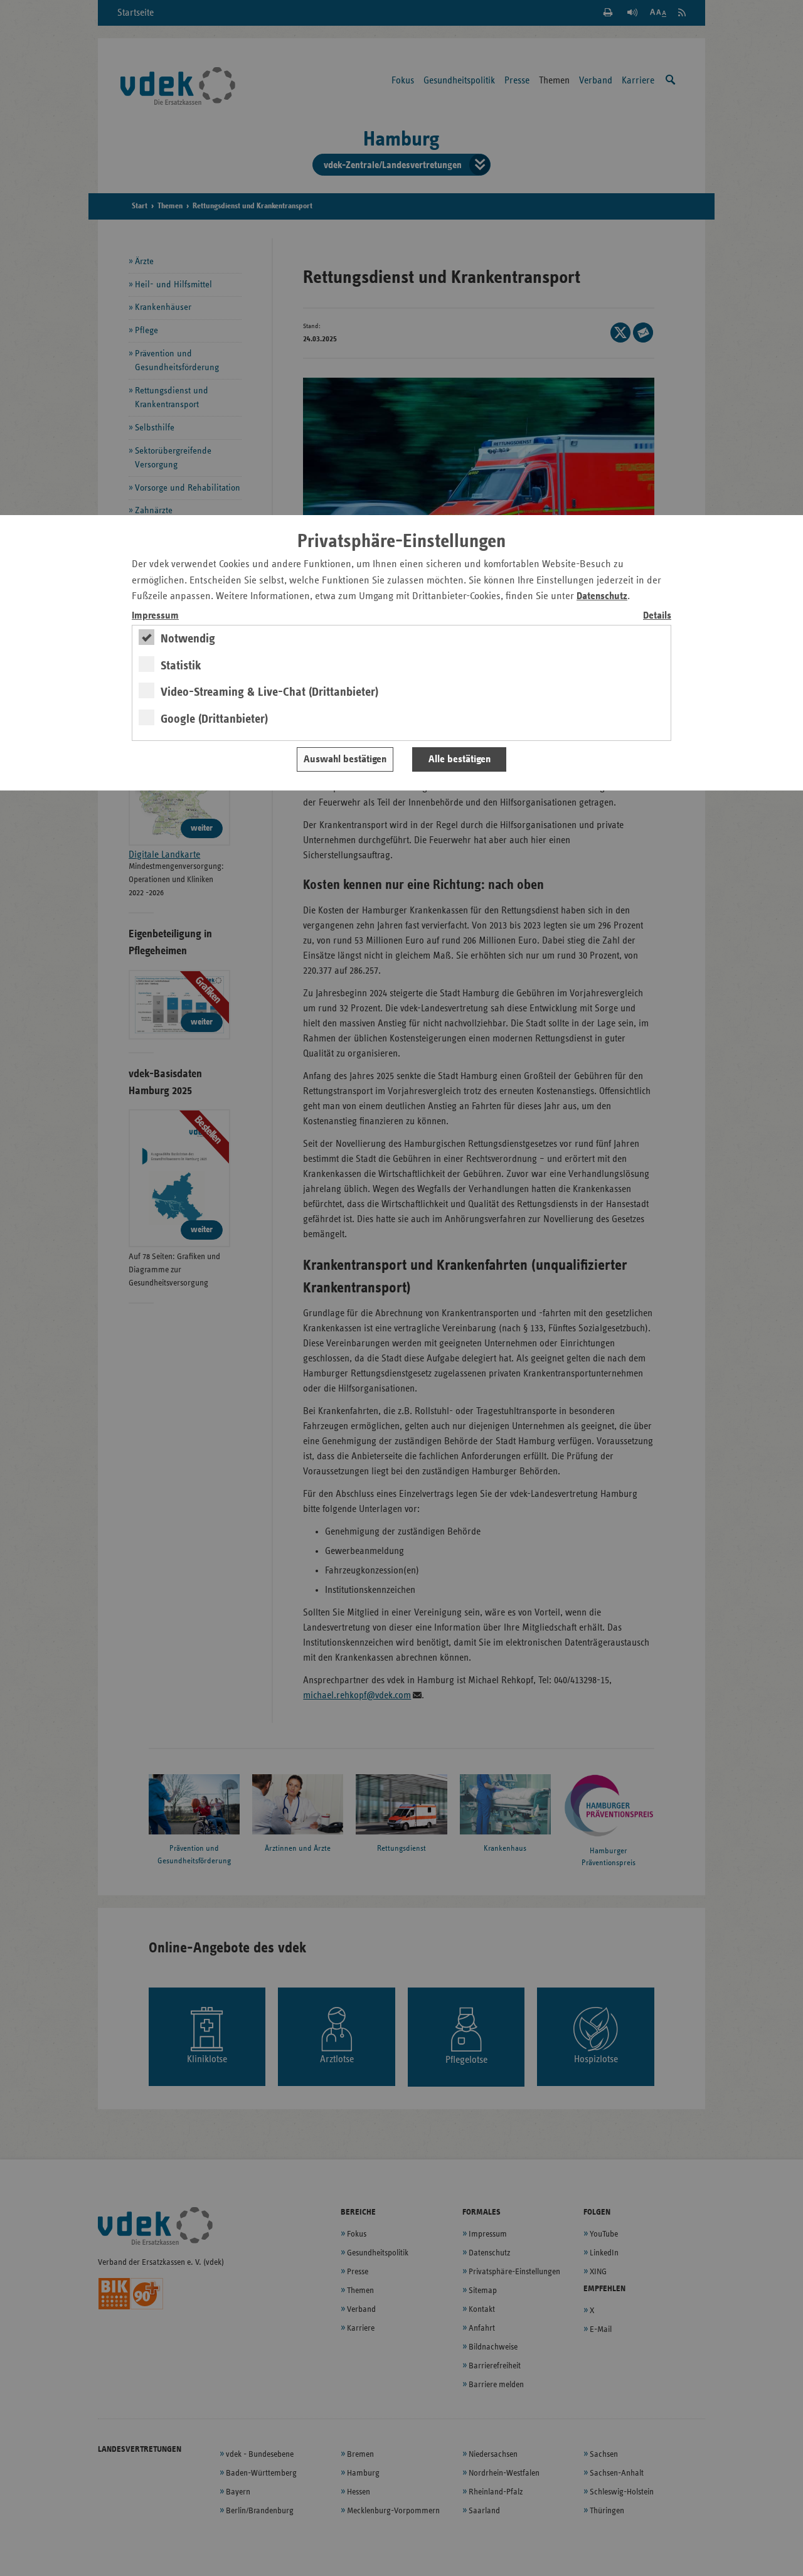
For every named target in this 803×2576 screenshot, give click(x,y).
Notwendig (188, 639)
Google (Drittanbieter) (214, 719)
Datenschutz (602, 596)
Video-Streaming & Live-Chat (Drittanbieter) (269, 692)
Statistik (181, 666)
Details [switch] (657, 616)
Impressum (155, 616)
